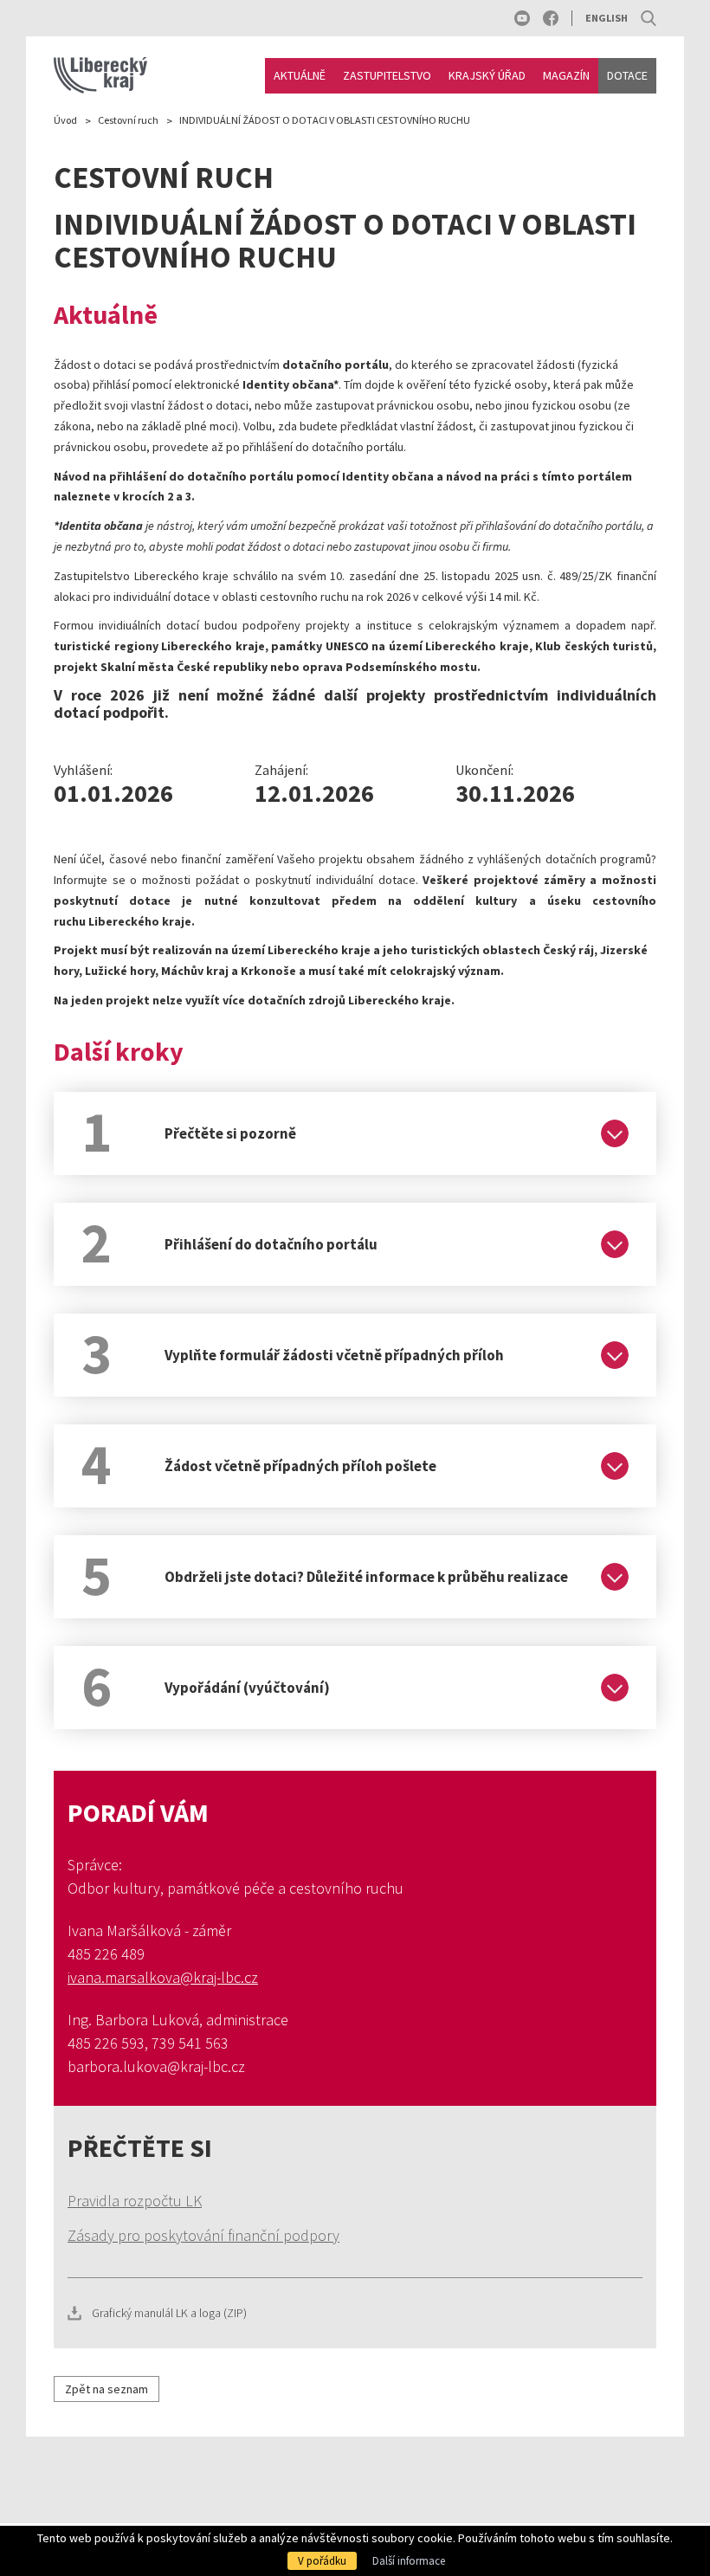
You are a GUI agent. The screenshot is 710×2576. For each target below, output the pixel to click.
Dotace (627, 75)
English (607, 18)
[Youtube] (522, 18)
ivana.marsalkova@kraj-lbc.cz (163, 1977)
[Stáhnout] (355, 2313)
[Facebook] (551, 18)
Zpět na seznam (106, 2389)
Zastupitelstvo (387, 75)
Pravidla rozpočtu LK (135, 2201)
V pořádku (322, 2561)
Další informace (409, 2561)
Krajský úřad (487, 75)
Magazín (566, 75)
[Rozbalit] (615, 1133)
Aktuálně (300, 75)
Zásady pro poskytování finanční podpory (203, 2235)
